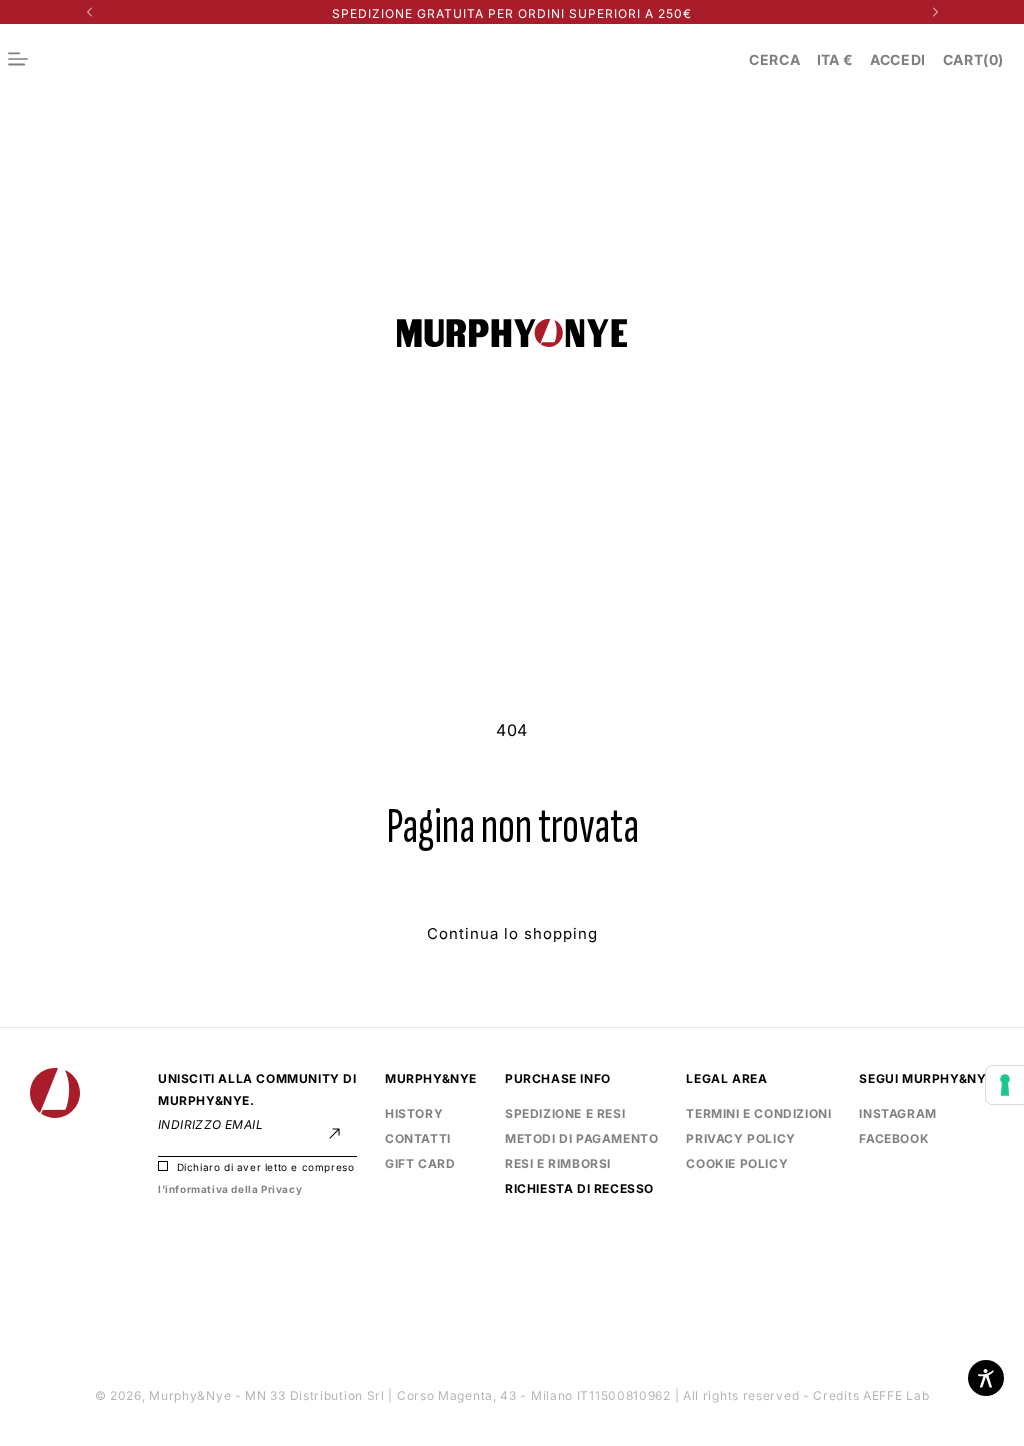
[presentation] (1005, 1085)
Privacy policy (740, 1138)
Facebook (894, 1136)
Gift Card (420, 1163)
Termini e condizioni (758, 1113)
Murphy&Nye (190, 1395)
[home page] (512, 334)
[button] (774, 59)
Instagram (897, 1113)
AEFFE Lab (896, 1395)
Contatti (418, 1138)
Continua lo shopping (512, 933)
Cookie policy (737, 1163)
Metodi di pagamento (581, 1138)
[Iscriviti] (335, 1133)
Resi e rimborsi (558, 1163)
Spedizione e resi (565, 1113)
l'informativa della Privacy (230, 1189)
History (414, 1113)
